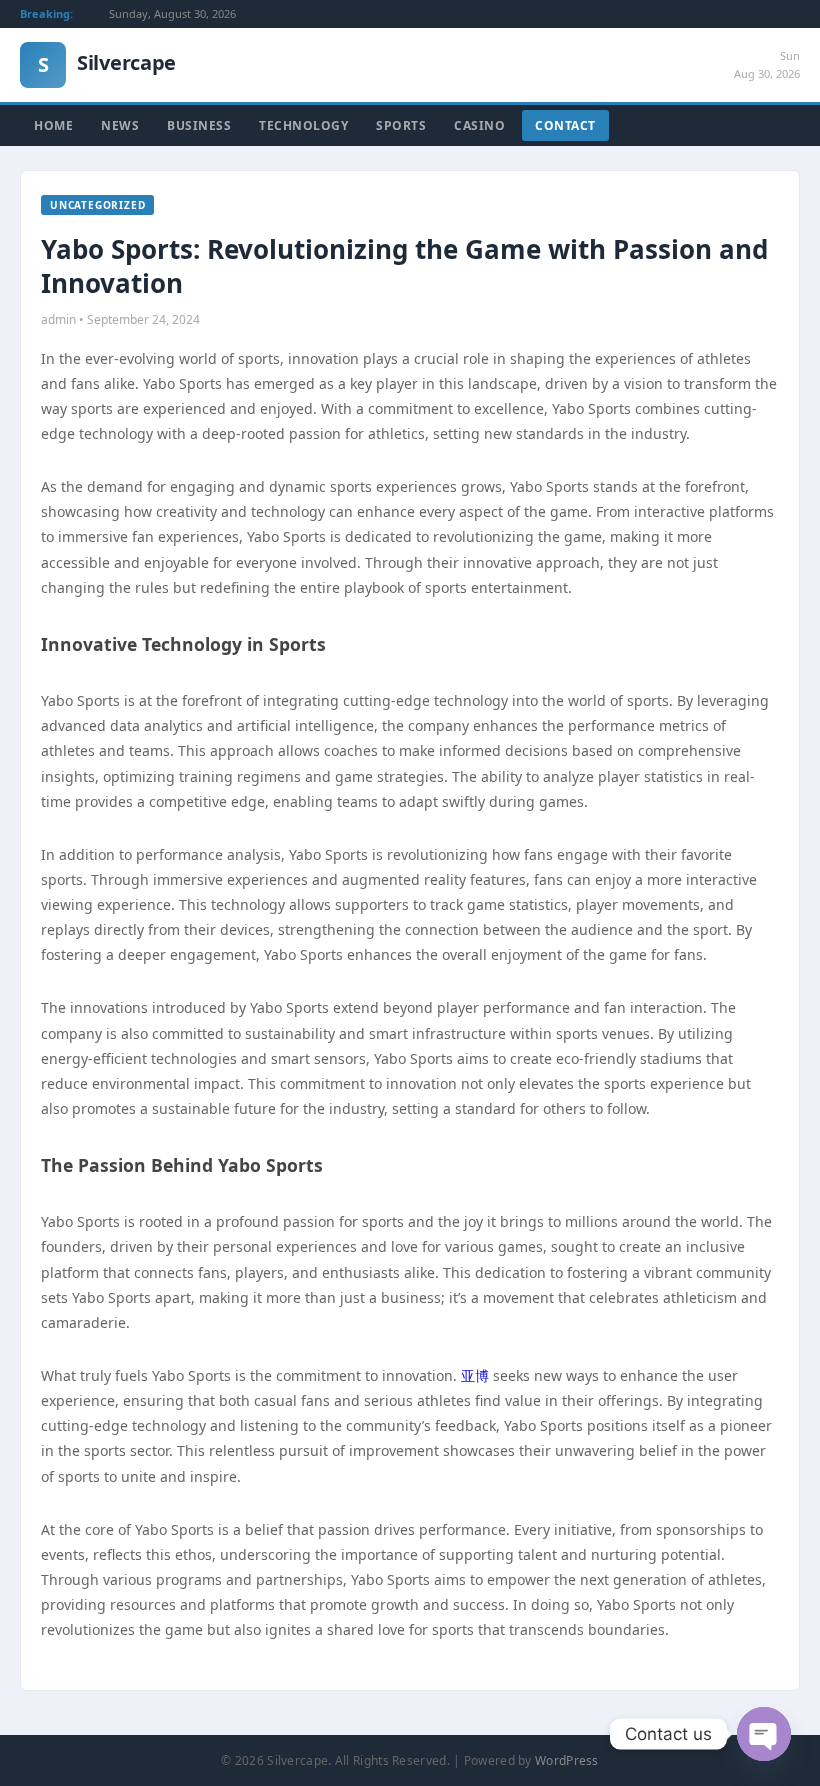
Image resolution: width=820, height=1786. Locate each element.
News (120, 125)
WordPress (567, 1760)
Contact (565, 125)
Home (53, 125)
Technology (303, 125)
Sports (401, 125)
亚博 (475, 1375)
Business (199, 125)
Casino (479, 125)
